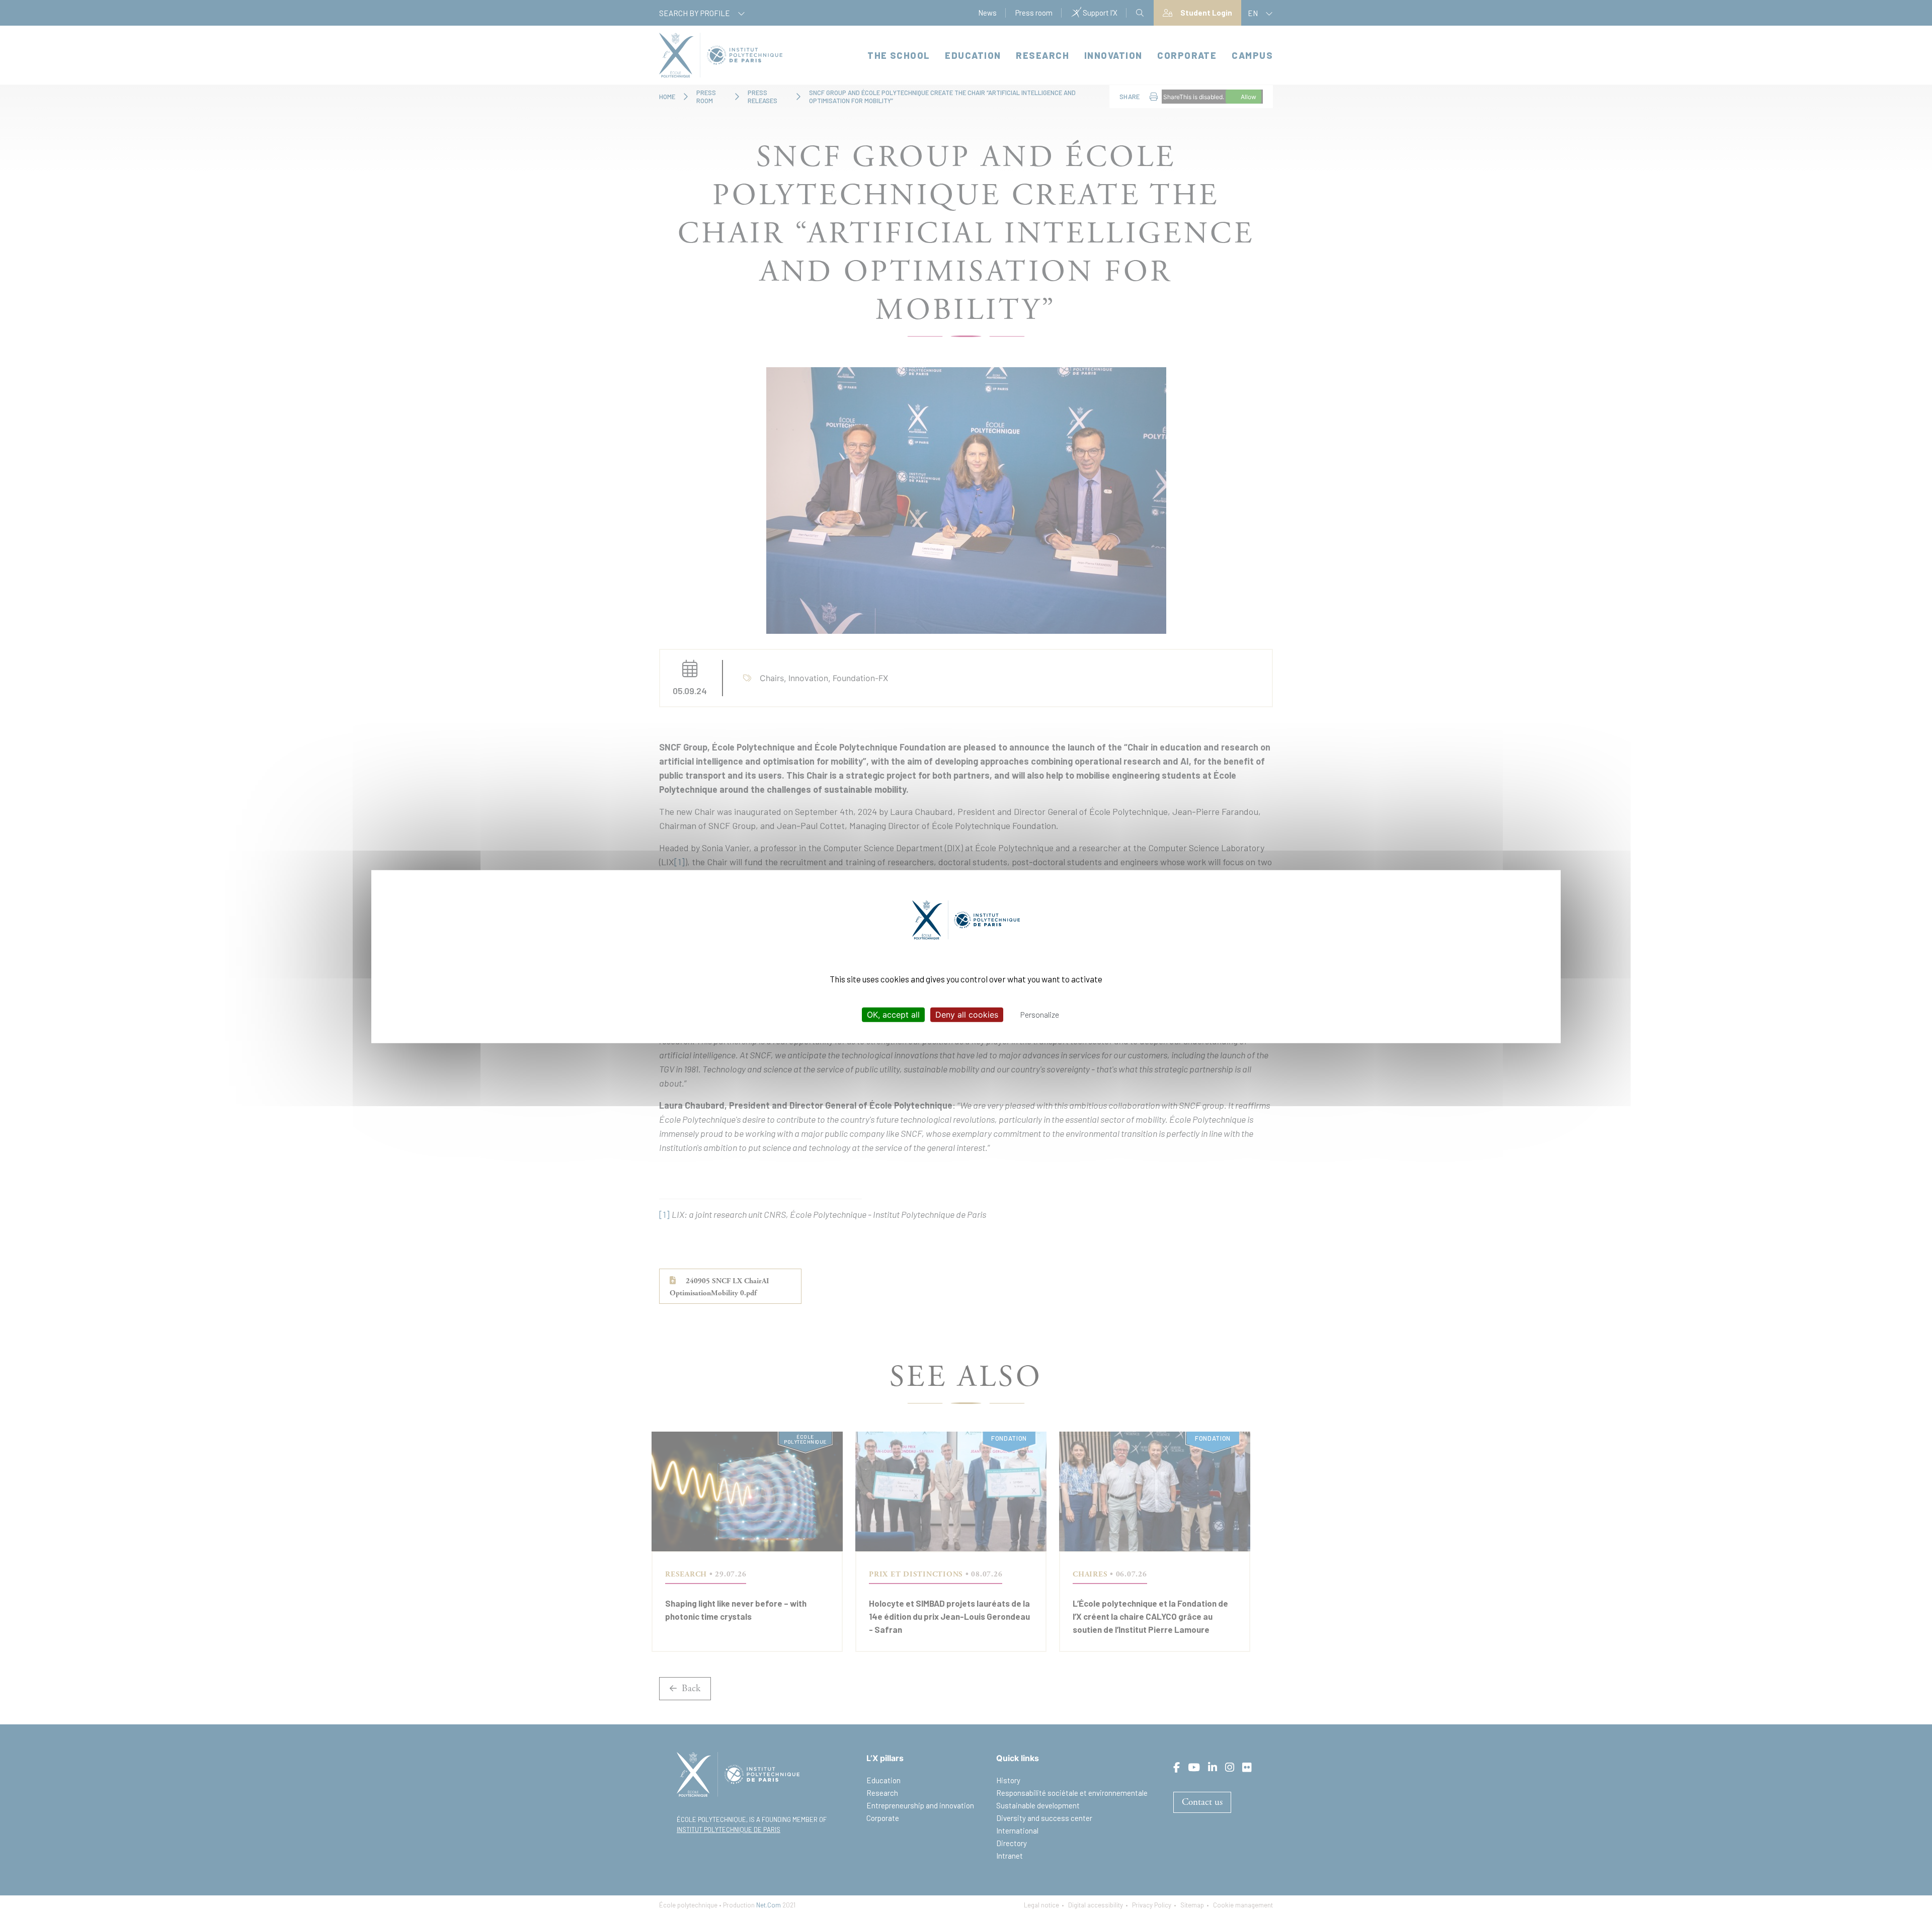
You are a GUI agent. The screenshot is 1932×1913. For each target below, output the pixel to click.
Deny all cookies (967, 1015)
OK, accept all (893, 1015)
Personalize (1040, 1014)
